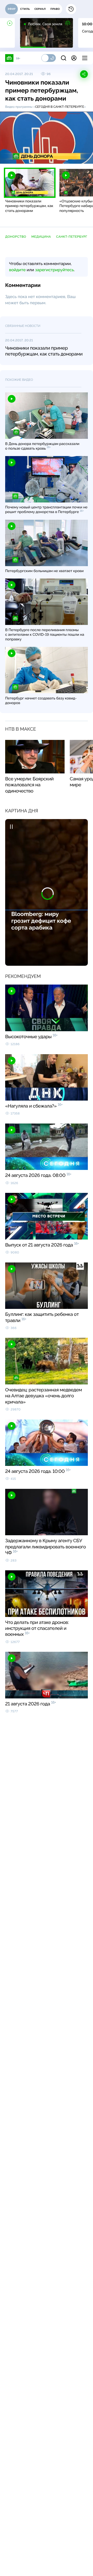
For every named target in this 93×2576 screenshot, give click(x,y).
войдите (17, 270)
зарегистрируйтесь (55, 270)
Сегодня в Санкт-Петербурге (60, 107)
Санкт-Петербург (72, 237)
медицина (41, 237)
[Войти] (74, 58)
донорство (16, 237)
